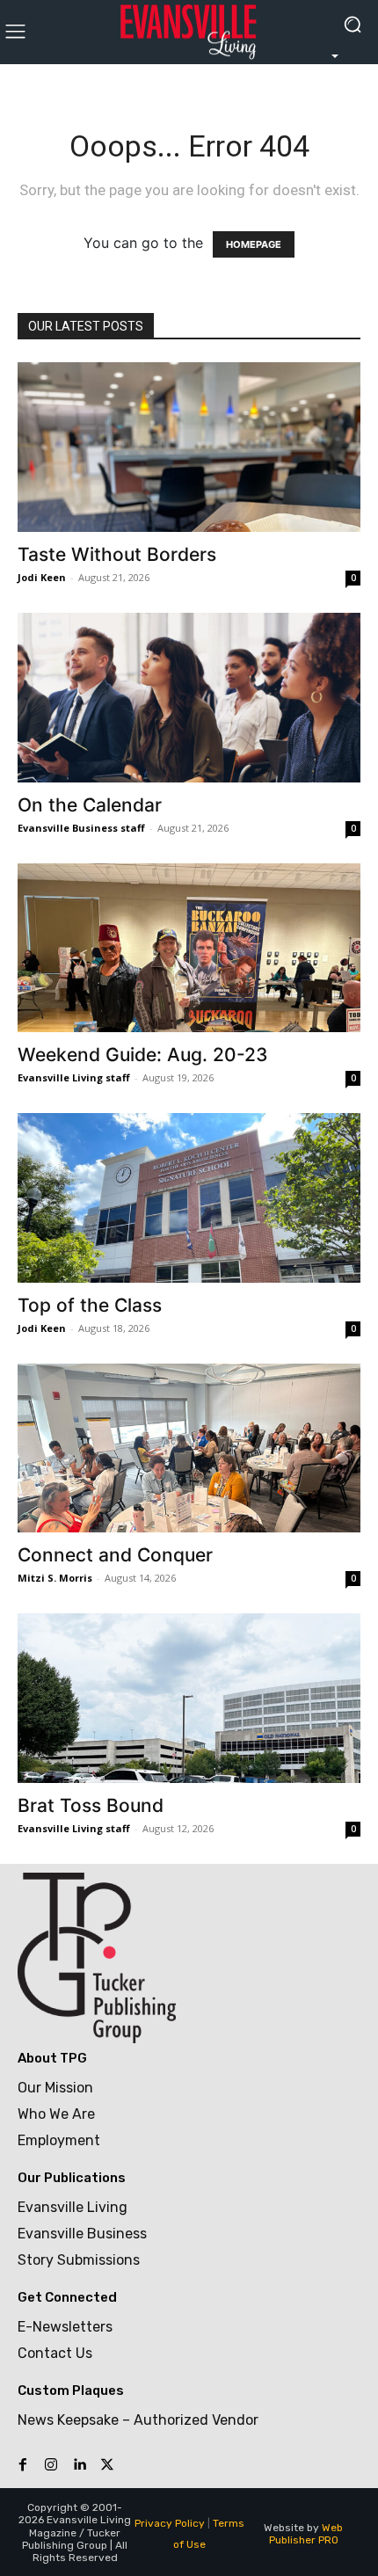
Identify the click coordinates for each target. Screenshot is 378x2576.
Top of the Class (90, 1305)
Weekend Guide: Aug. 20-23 (143, 1055)
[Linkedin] (79, 2465)
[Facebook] (23, 2465)
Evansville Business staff (81, 828)
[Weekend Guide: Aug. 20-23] (189, 948)
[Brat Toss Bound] (189, 1698)
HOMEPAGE (254, 244)
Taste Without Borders (117, 554)
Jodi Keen (42, 577)
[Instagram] (51, 2465)
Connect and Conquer (115, 1555)
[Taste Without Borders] (189, 447)
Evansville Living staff (74, 1077)
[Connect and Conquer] (189, 1448)
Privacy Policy (170, 2523)
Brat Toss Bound (91, 1805)
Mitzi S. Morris (55, 1578)
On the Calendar (90, 805)
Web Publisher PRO (306, 2534)
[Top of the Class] (189, 1198)
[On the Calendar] (189, 698)
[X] (107, 2465)
